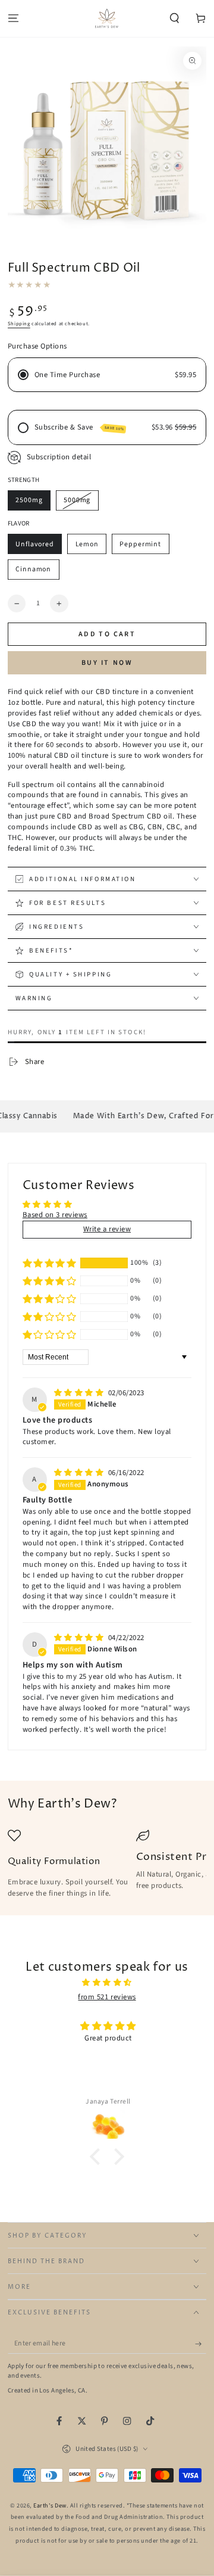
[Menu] (13, 19)
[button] (175, 19)
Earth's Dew (50, 2506)
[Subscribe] (201, 2343)
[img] (80, 1393)
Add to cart (107, 634)
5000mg (77, 500)
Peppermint (140, 544)
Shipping (19, 323)
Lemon (87, 544)
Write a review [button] (107, 1229)
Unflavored (35, 544)
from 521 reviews (107, 1997)
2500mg (29, 500)
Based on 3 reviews (55, 1215)
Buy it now (107, 663)
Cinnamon (33, 569)
